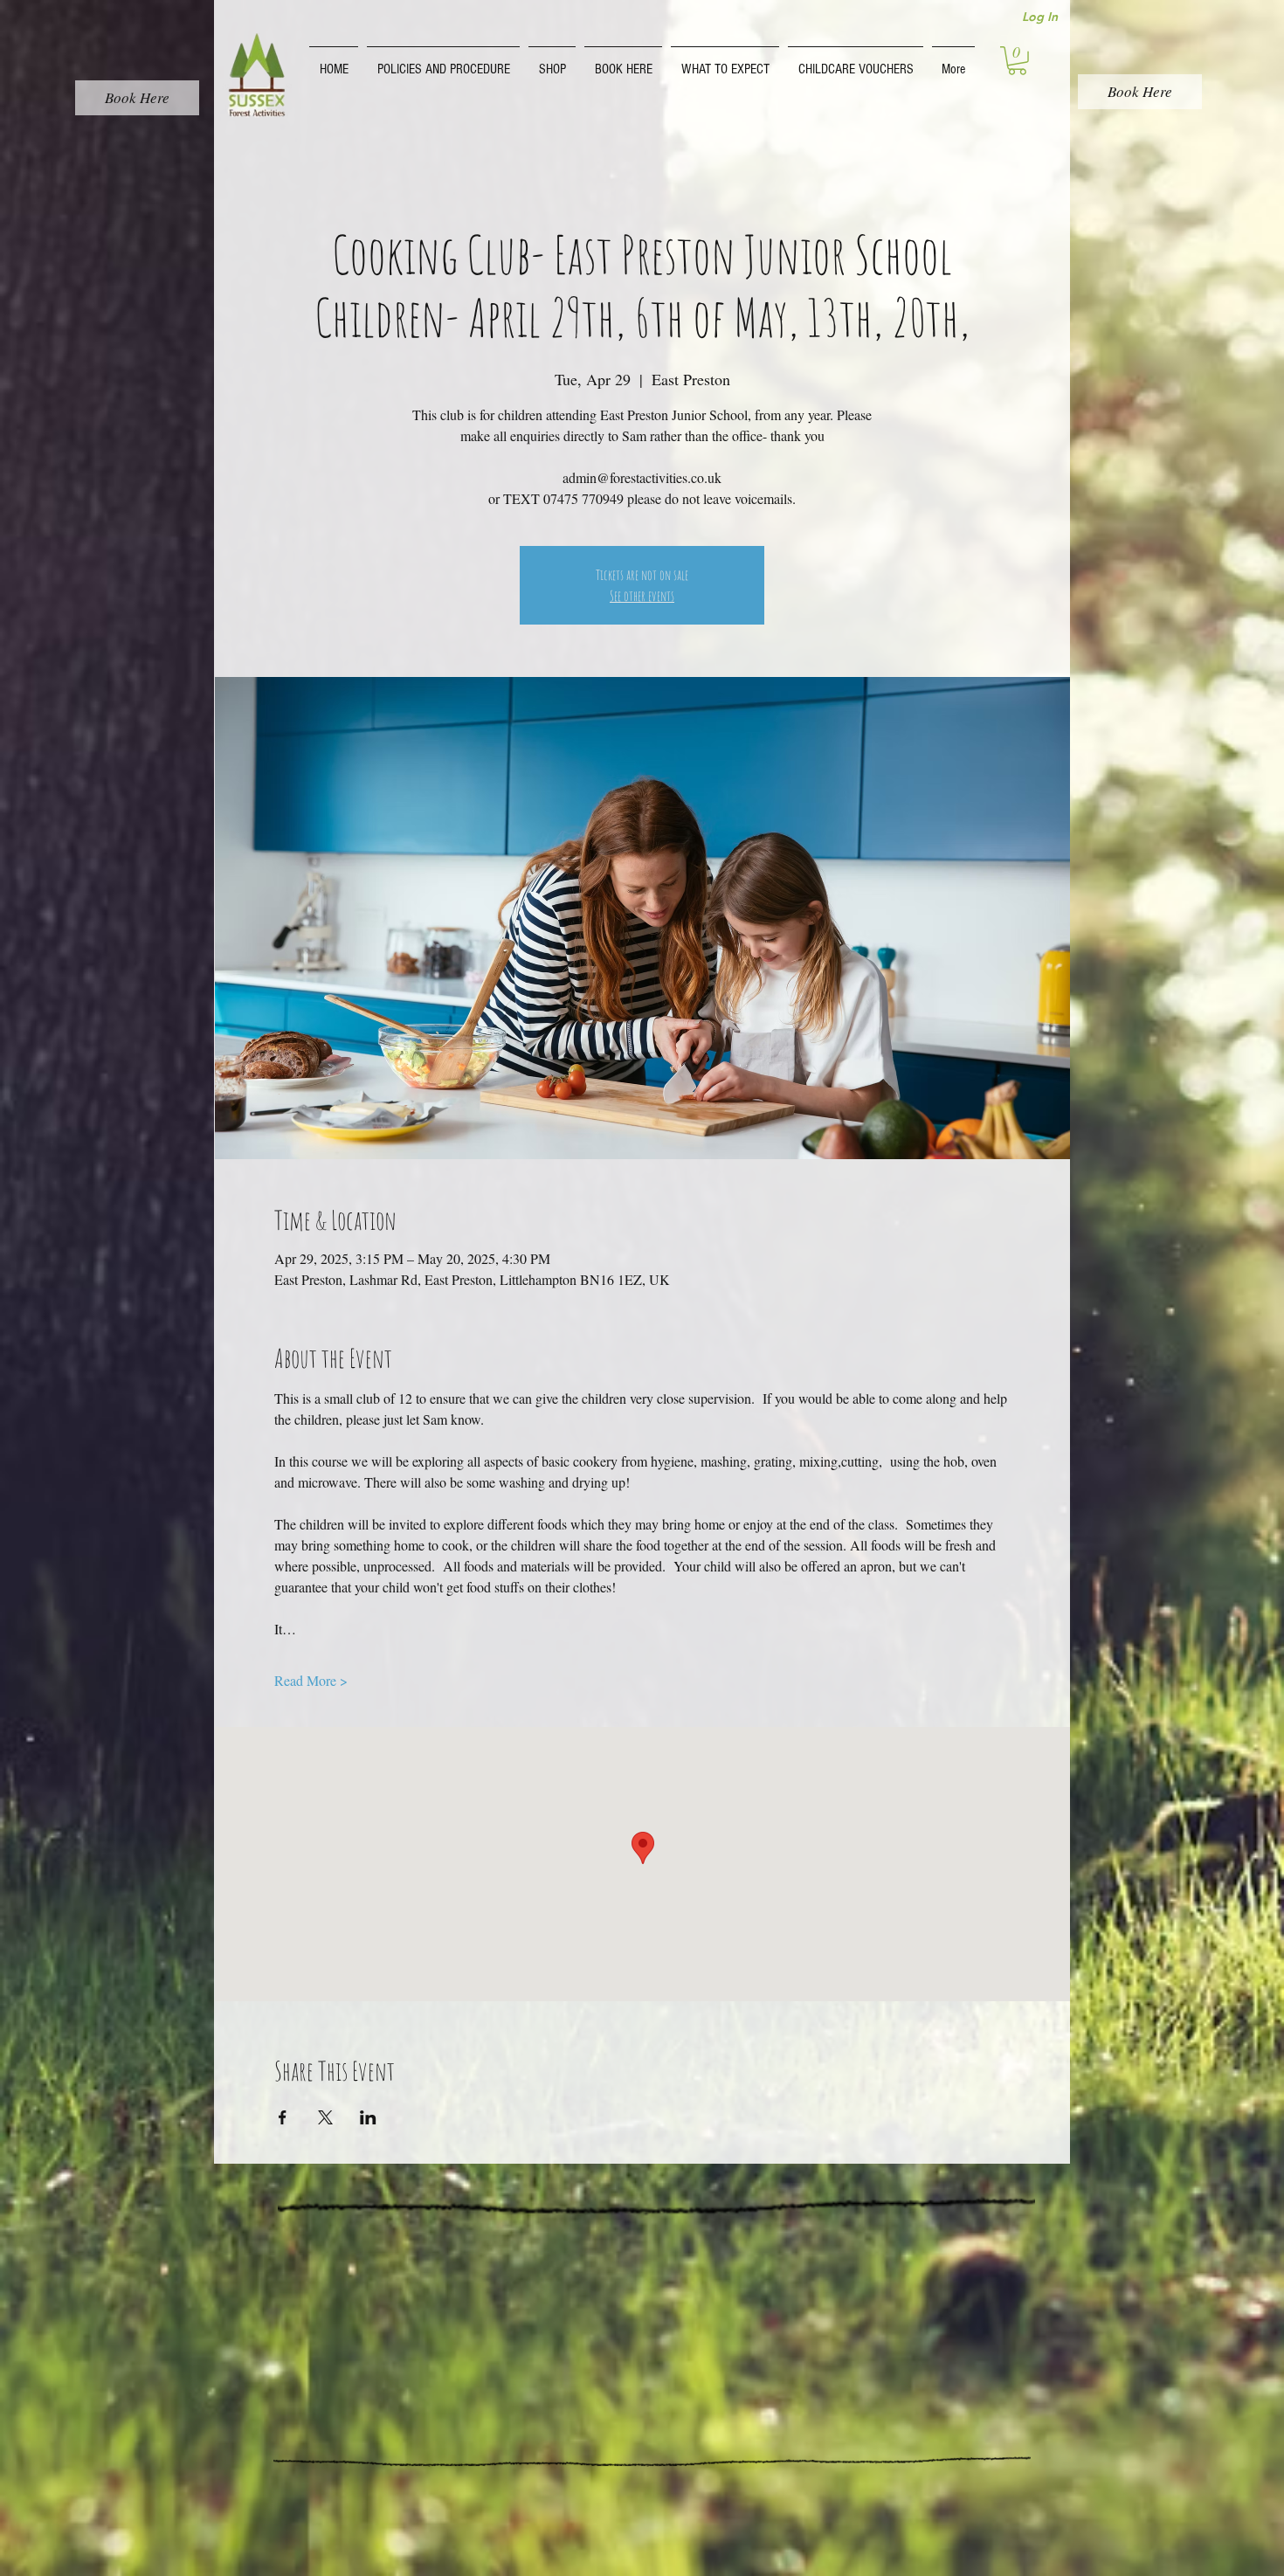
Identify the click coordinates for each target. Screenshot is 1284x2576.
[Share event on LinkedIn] (368, 2117)
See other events (642, 596)
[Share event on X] (325, 2117)
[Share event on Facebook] (283, 2117)
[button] (443, 61)
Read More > (311, 1680)
